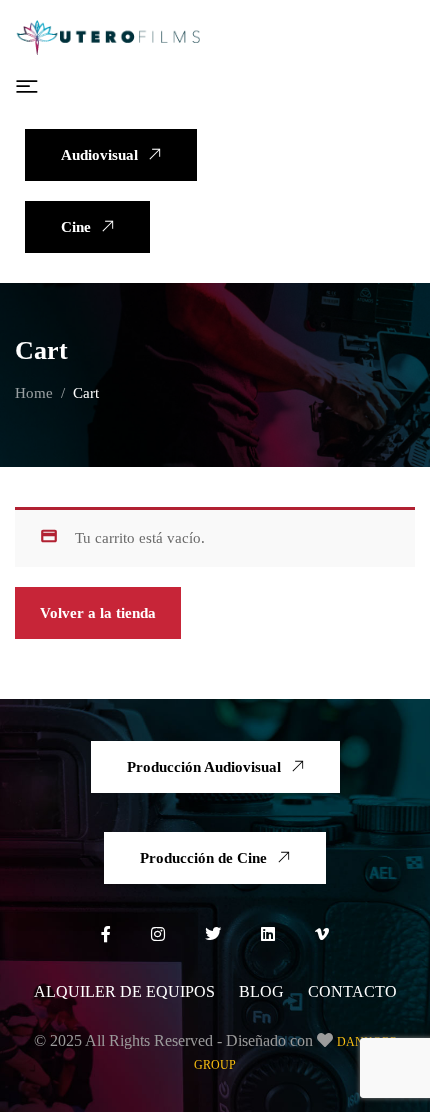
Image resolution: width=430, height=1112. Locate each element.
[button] (27, 87)
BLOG (261, 991)
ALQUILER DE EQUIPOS (124, 991)
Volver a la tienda (98, 613)
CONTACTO (352, 991)
